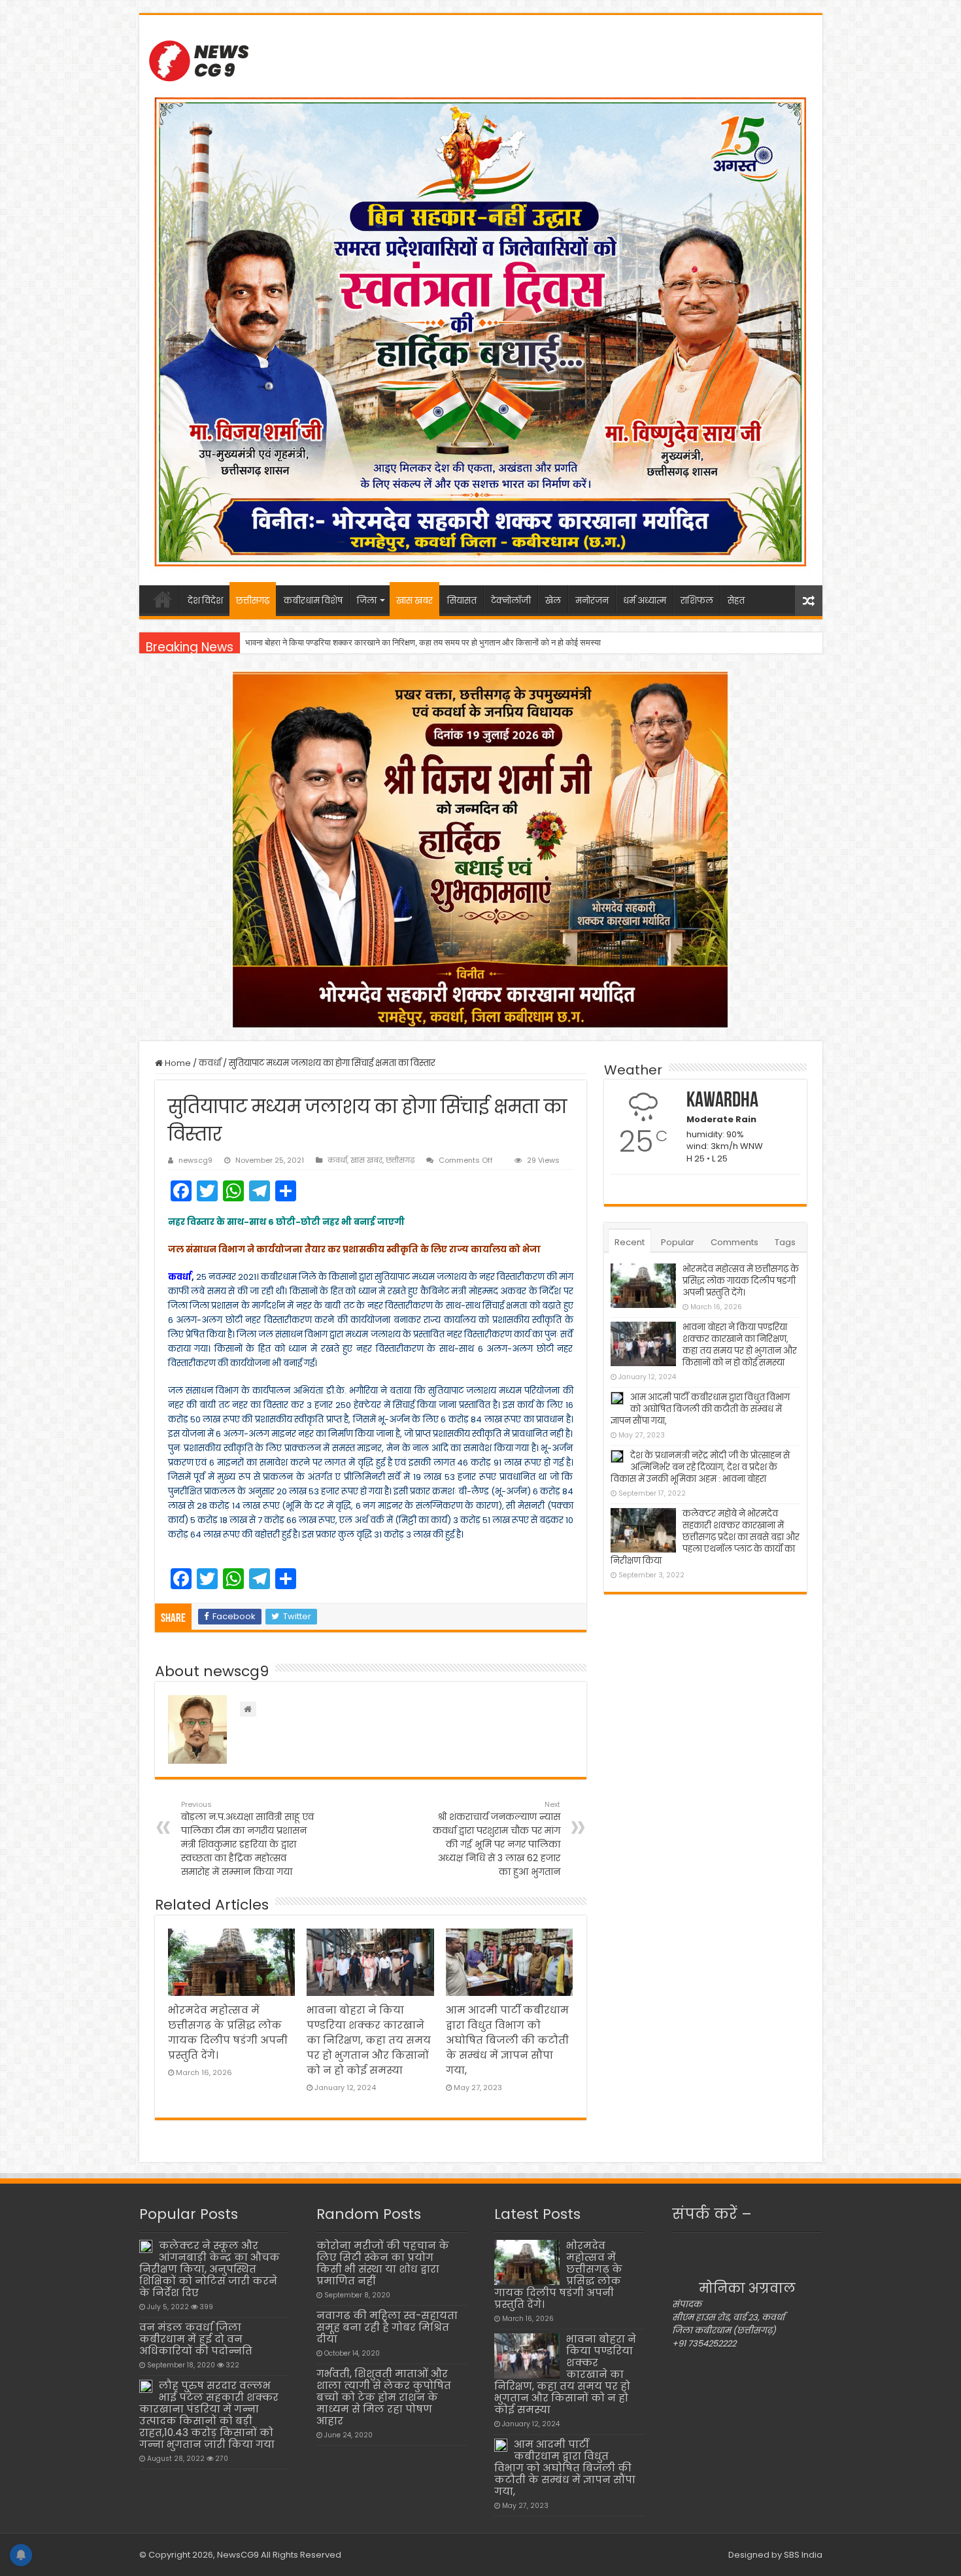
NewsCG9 (237, 2555)
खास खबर (414, 601)
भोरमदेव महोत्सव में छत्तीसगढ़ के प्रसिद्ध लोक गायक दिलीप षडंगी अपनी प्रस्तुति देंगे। (741, 1281)
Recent (630, 1242)
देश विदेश (205, 601)
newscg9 (195, 1160)
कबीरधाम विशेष (313, 601)
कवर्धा (210, 1063)
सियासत (462, 601)
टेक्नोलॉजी (511, 601)
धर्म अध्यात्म (645, 601)
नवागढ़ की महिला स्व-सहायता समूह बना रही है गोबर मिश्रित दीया (387, 2327)
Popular (678, 1242)
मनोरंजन (592, 601)
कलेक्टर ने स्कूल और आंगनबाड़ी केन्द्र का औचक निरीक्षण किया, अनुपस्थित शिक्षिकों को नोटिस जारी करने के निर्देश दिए (210, 2269)
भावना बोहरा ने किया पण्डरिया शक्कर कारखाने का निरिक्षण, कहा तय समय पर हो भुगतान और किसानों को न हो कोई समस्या (369, 2040)
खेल (553, 601)
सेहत (736, 601)
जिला (367, 601)
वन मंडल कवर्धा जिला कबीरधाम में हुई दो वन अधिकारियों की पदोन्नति (196, 2339)
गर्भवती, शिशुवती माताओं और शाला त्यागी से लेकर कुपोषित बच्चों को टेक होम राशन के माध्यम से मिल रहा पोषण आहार (384, 2397)
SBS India (803, 2555)
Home (177, 1063)
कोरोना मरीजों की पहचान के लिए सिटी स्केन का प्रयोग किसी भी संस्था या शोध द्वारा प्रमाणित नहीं (383, 2263)
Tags (785, 1242)
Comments (734, 1242)
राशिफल (697, 601)
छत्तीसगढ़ (253, 601)
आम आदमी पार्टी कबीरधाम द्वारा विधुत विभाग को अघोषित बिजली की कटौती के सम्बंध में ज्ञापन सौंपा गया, (396, 643)
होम (163, 599)
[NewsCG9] (199, 59)
